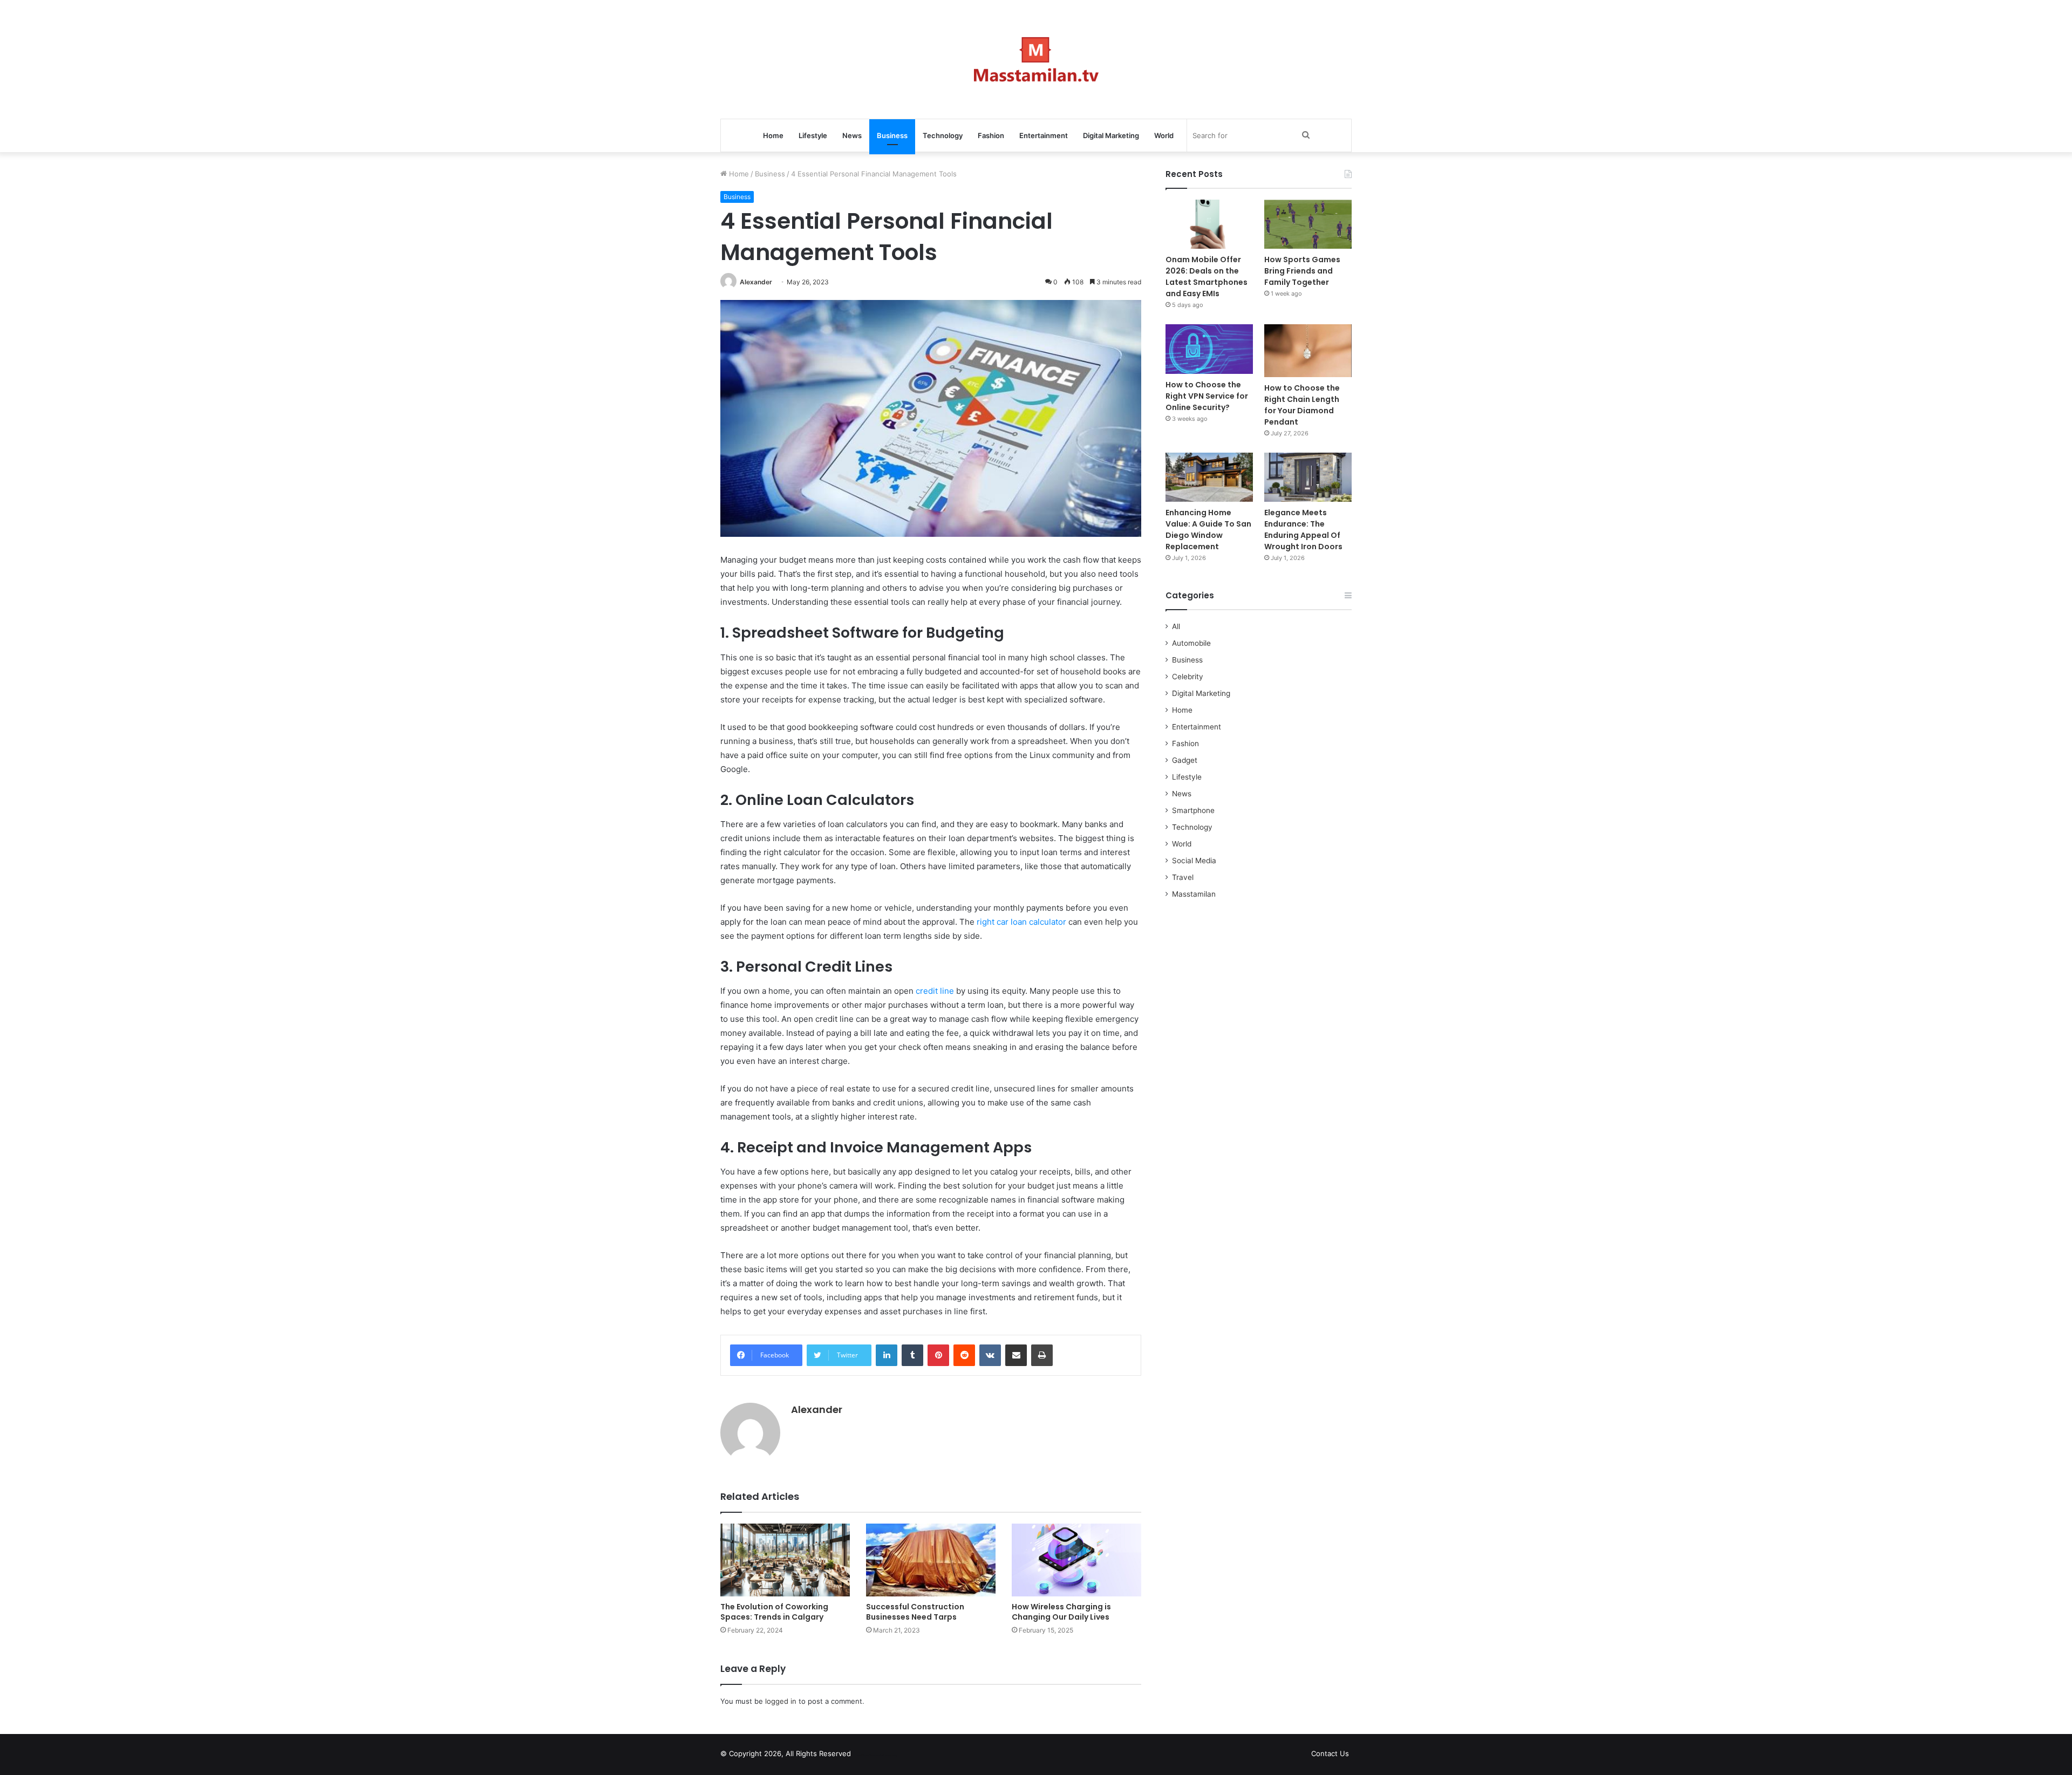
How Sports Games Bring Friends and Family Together (1302, 271)
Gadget (1185, 760)
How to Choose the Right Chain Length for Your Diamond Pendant (1302, 405)
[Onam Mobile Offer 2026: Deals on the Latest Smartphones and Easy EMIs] (1209, 224)
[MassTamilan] (1036, 59)
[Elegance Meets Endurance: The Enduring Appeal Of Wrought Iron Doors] (1308, 477)
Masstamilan (1194, 894)
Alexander (756, 282)
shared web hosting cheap (886, 1756)
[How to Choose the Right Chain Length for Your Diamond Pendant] (1308, 350)
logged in (781, 1701)
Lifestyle (813, 135)
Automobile (1191, 643)
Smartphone (1193, 810)
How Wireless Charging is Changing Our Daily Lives (1061, 1612)
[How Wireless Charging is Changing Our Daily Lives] (1076, 1560)
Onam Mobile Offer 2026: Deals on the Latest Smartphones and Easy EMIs (1207, 277)
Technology (943, 135)
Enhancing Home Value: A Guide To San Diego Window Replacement (1208, 530)
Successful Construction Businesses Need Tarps (915, 1612)
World (1164, 135)
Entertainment (1044, 135)
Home (773, 135)
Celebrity (1188, 677)
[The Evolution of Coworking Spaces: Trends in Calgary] (785, 1560)
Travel (1183, 877)
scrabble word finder (866, 1756)
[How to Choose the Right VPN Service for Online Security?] (1209, 349)
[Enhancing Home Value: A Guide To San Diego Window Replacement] (1209, 477)
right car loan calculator (1021, 922)
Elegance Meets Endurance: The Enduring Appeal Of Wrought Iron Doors (1303, 530)
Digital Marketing (1111, 135)
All (1176, 626)
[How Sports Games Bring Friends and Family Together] (1308, 224)
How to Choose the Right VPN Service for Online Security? (1207, 396)
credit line (935, 991)
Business (892, 135)
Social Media (1194, 861)
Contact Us (1330, 1753)
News (852, 135)
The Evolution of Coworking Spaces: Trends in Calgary (774, 1612)
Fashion (991, 135)
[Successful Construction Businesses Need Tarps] (931, 1560)
